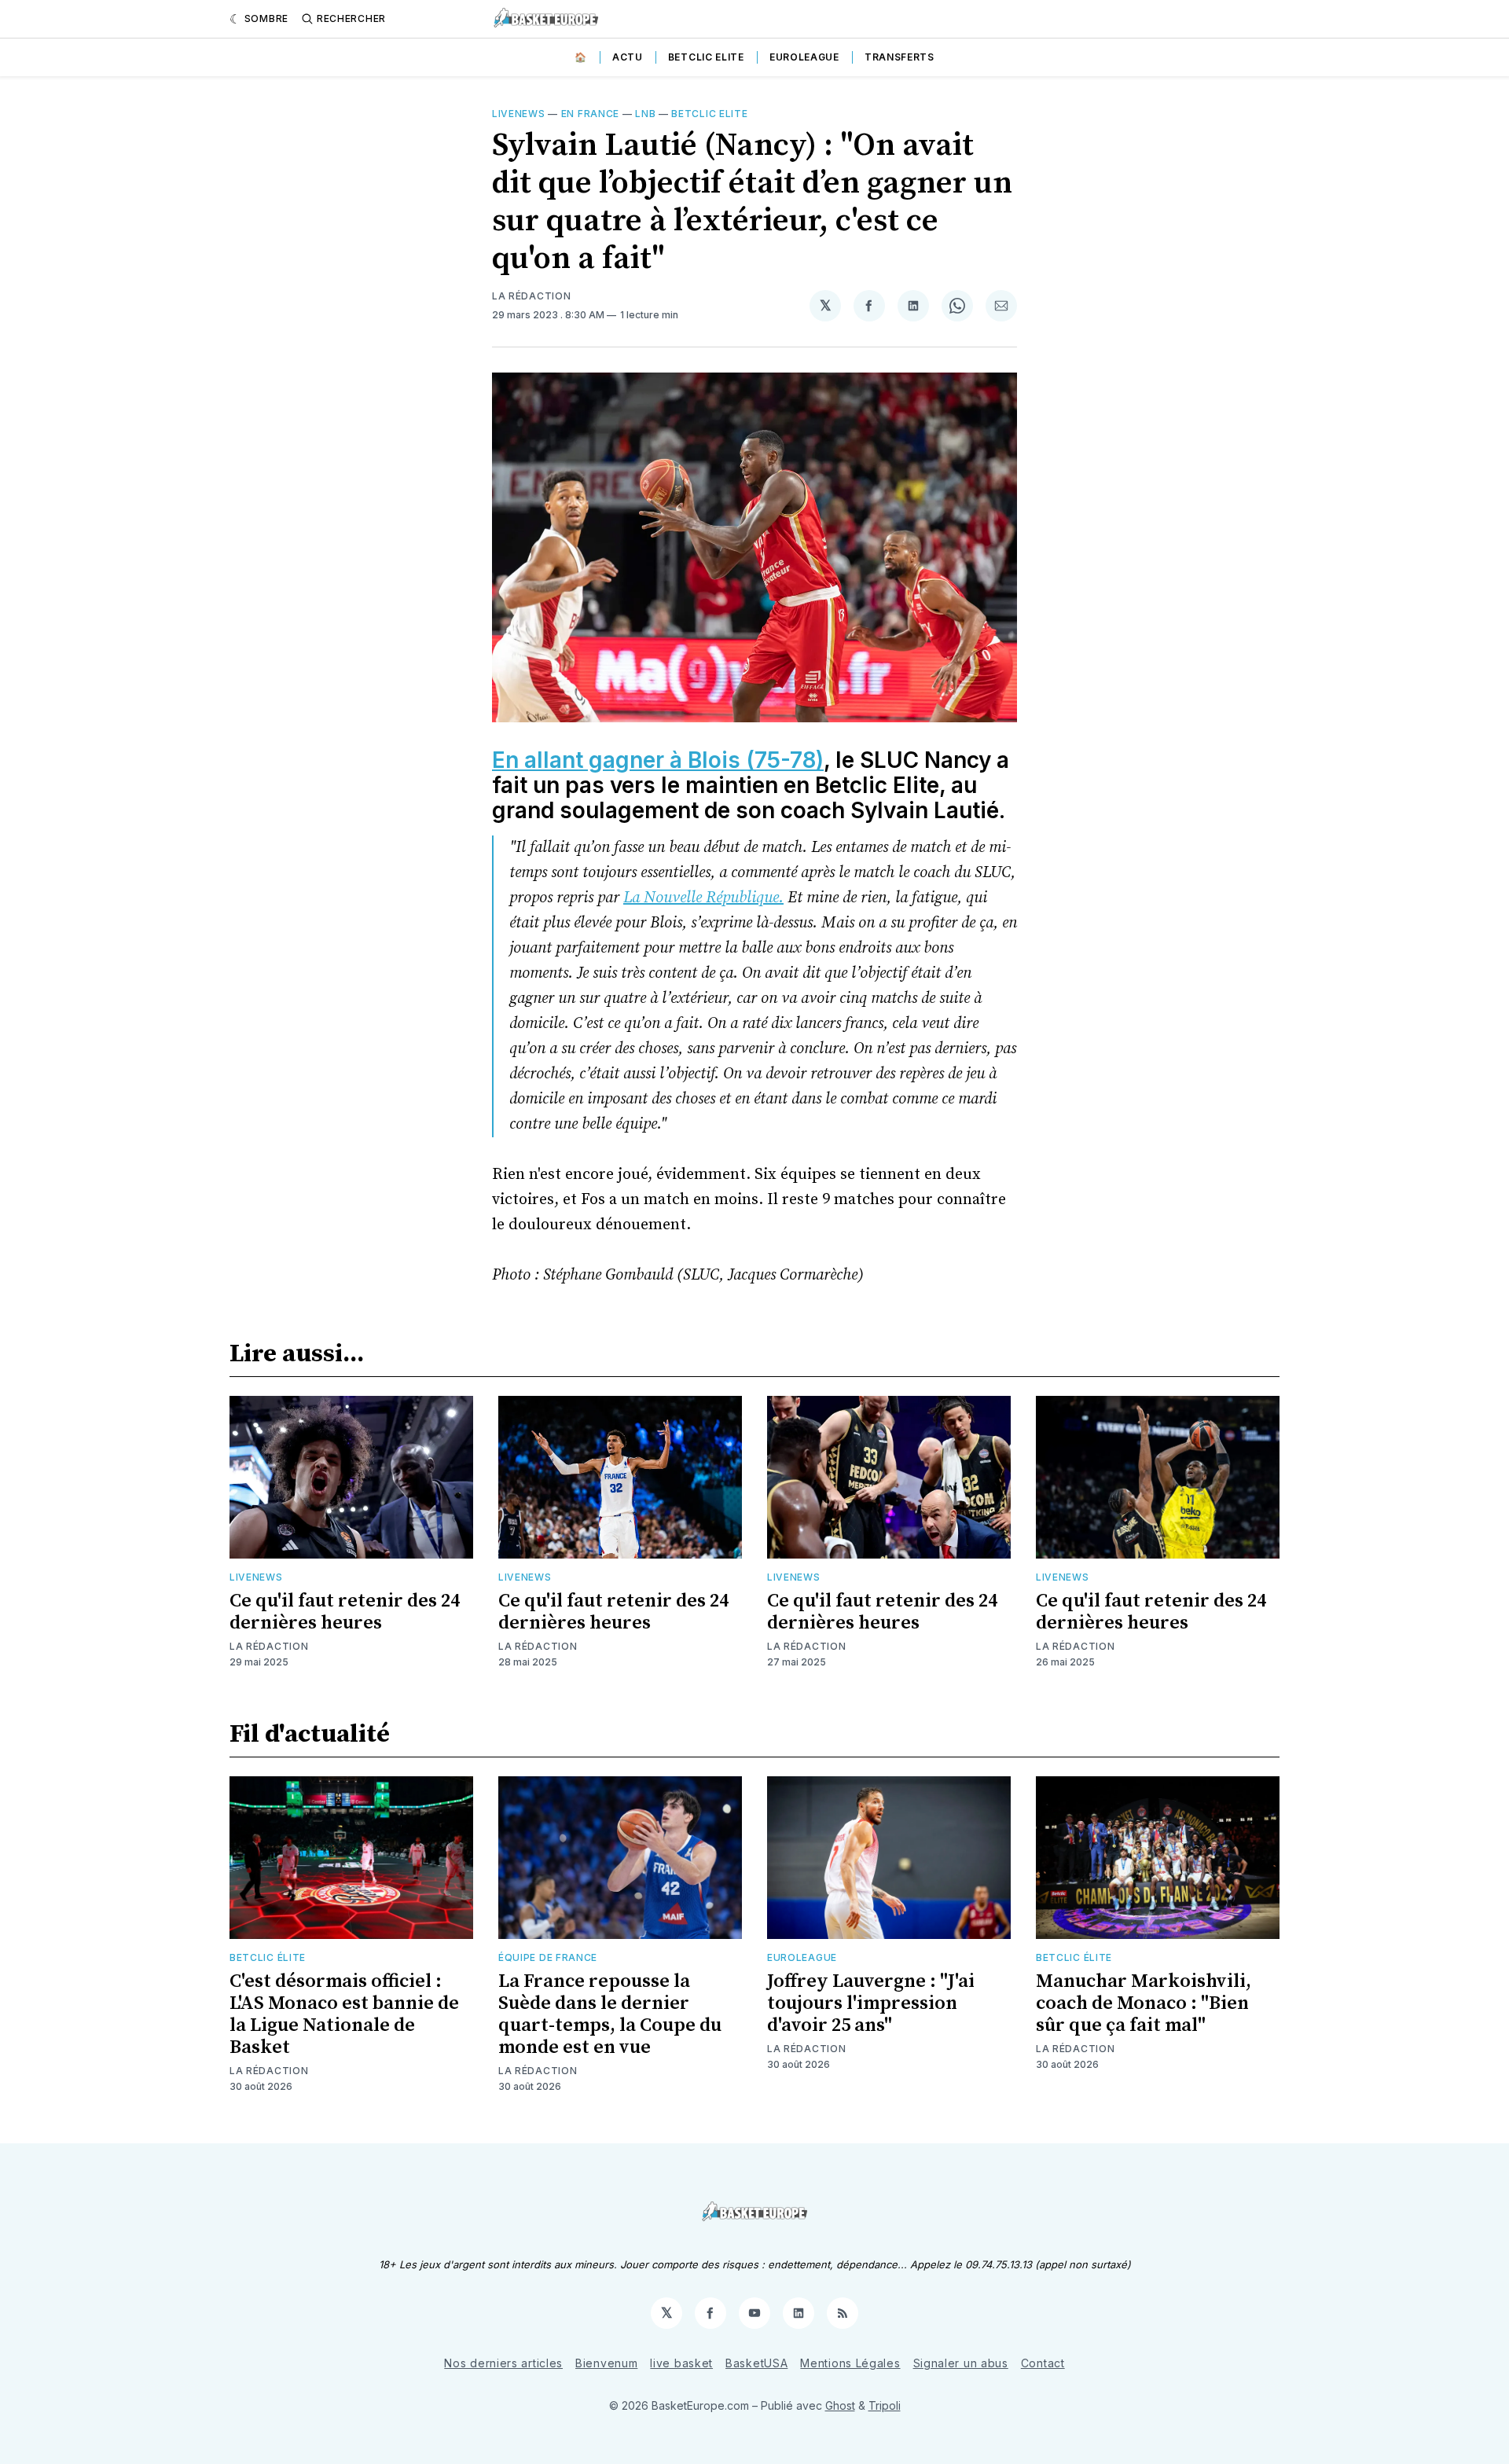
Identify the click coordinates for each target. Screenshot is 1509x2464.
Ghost (840, 2405)
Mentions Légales (850, 2363)
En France (590, 114)
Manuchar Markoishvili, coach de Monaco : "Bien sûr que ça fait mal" (1144, 2003)
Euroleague (804, 57)
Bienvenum (606, 2363)
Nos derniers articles (503, 2363)
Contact (1043, 2363)
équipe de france (548, 1957)
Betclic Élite (268, 1957)
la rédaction (531, 296)
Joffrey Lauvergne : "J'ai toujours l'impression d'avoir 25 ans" (871, 2003)
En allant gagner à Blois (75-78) (658, 760)
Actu (628, 57)
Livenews (519, 114)
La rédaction (269, 1646)
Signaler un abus (961, 2363)
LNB (645, 114)
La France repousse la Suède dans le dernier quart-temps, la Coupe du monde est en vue (610, 2014)
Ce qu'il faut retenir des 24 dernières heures (345, 1612)
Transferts (900, 57)
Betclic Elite (706, 57)
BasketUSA (756, 2363)
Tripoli (885, 2405)
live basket (681, 2363)
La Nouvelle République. (703, 898)
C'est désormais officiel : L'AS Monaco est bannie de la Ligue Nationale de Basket (344, 2014)
